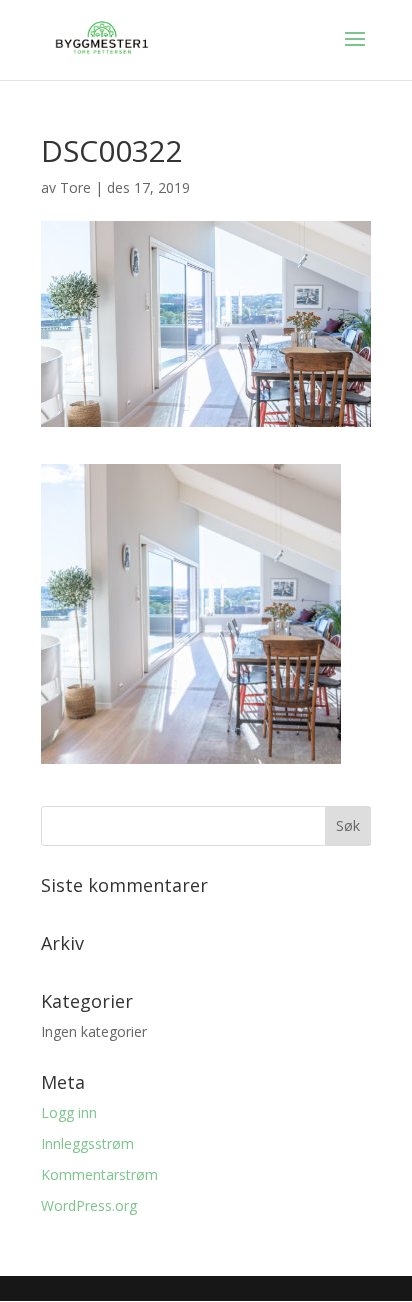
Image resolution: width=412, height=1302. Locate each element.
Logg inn (69, 1112)
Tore (75, 187)
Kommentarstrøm (99, 1174)
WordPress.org (89, 1205)
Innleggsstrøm (87, 1143)
